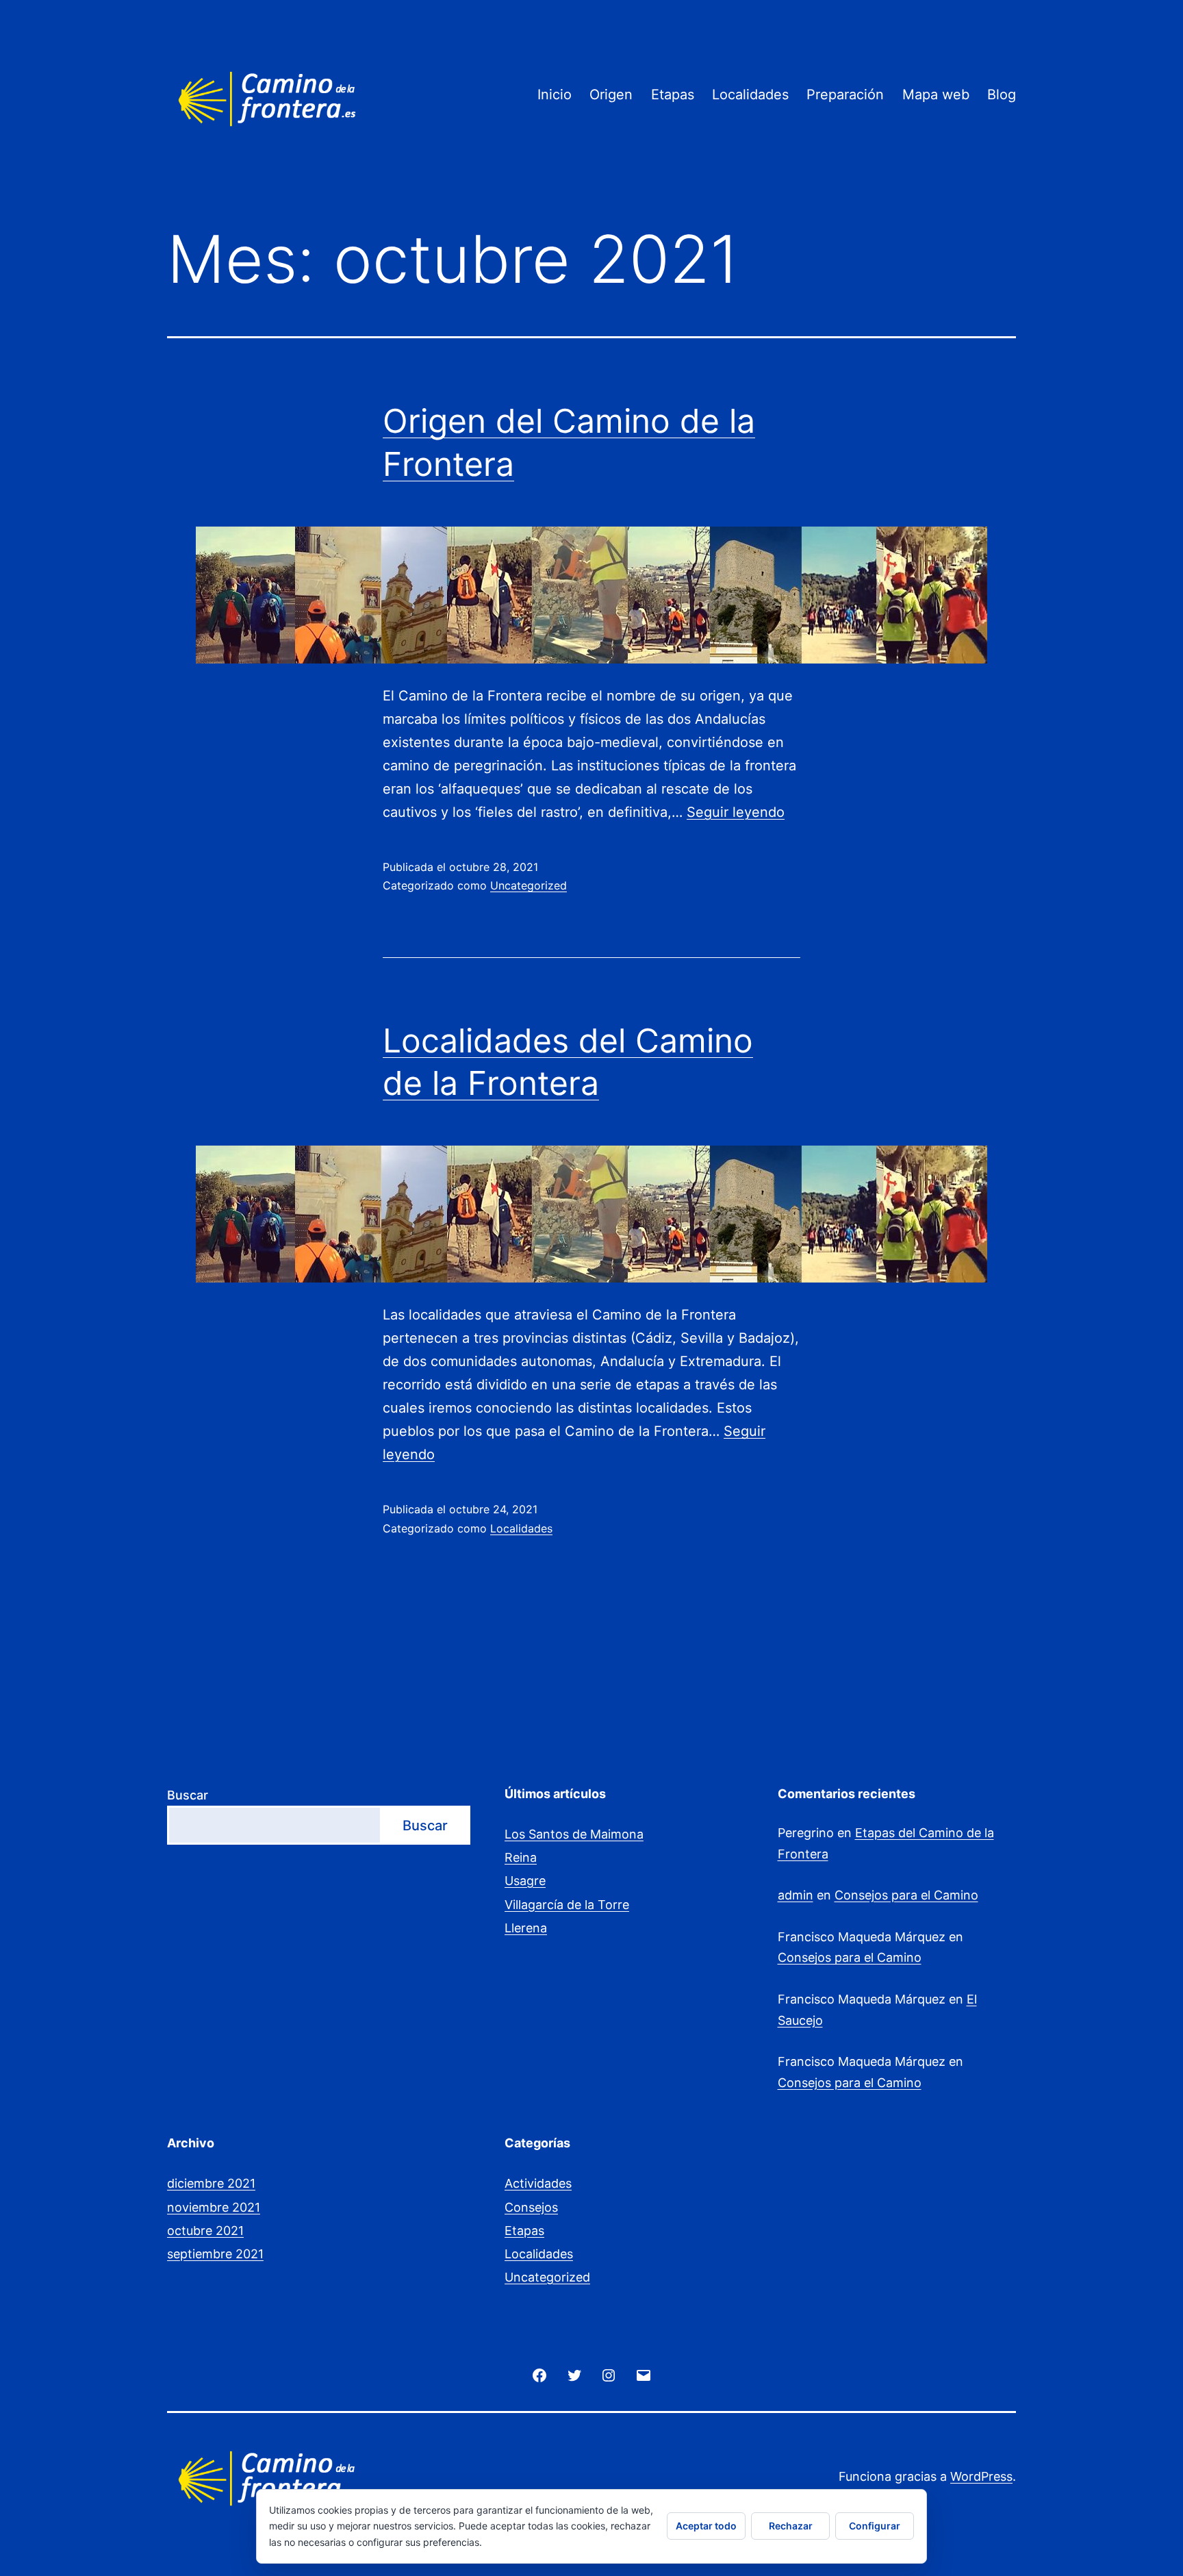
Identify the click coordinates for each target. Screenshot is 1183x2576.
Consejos (531, 2207)
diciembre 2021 (211, 2183)
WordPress (981, 2476)
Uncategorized (529, 885)
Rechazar (791, 2526)
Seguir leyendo (736, 812)
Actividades (538, 2183)
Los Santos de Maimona (574, 1834)
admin (796, 1895)
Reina (521, 1857)
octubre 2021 (205, 2231)
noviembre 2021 (214, 2207)
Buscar (188, 1795)
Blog (1002, 94)
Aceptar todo (706, 2526)
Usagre (525, 1881)
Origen (611, 94)
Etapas (673, 94)
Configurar (875, 2526)
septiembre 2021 (215, 2254)
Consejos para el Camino (906, 1895)
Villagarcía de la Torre (567, 1905)
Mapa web (936, 94)
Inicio (555, 94)
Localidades (750, 94)
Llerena (526, 1928)
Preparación (845, 94)
